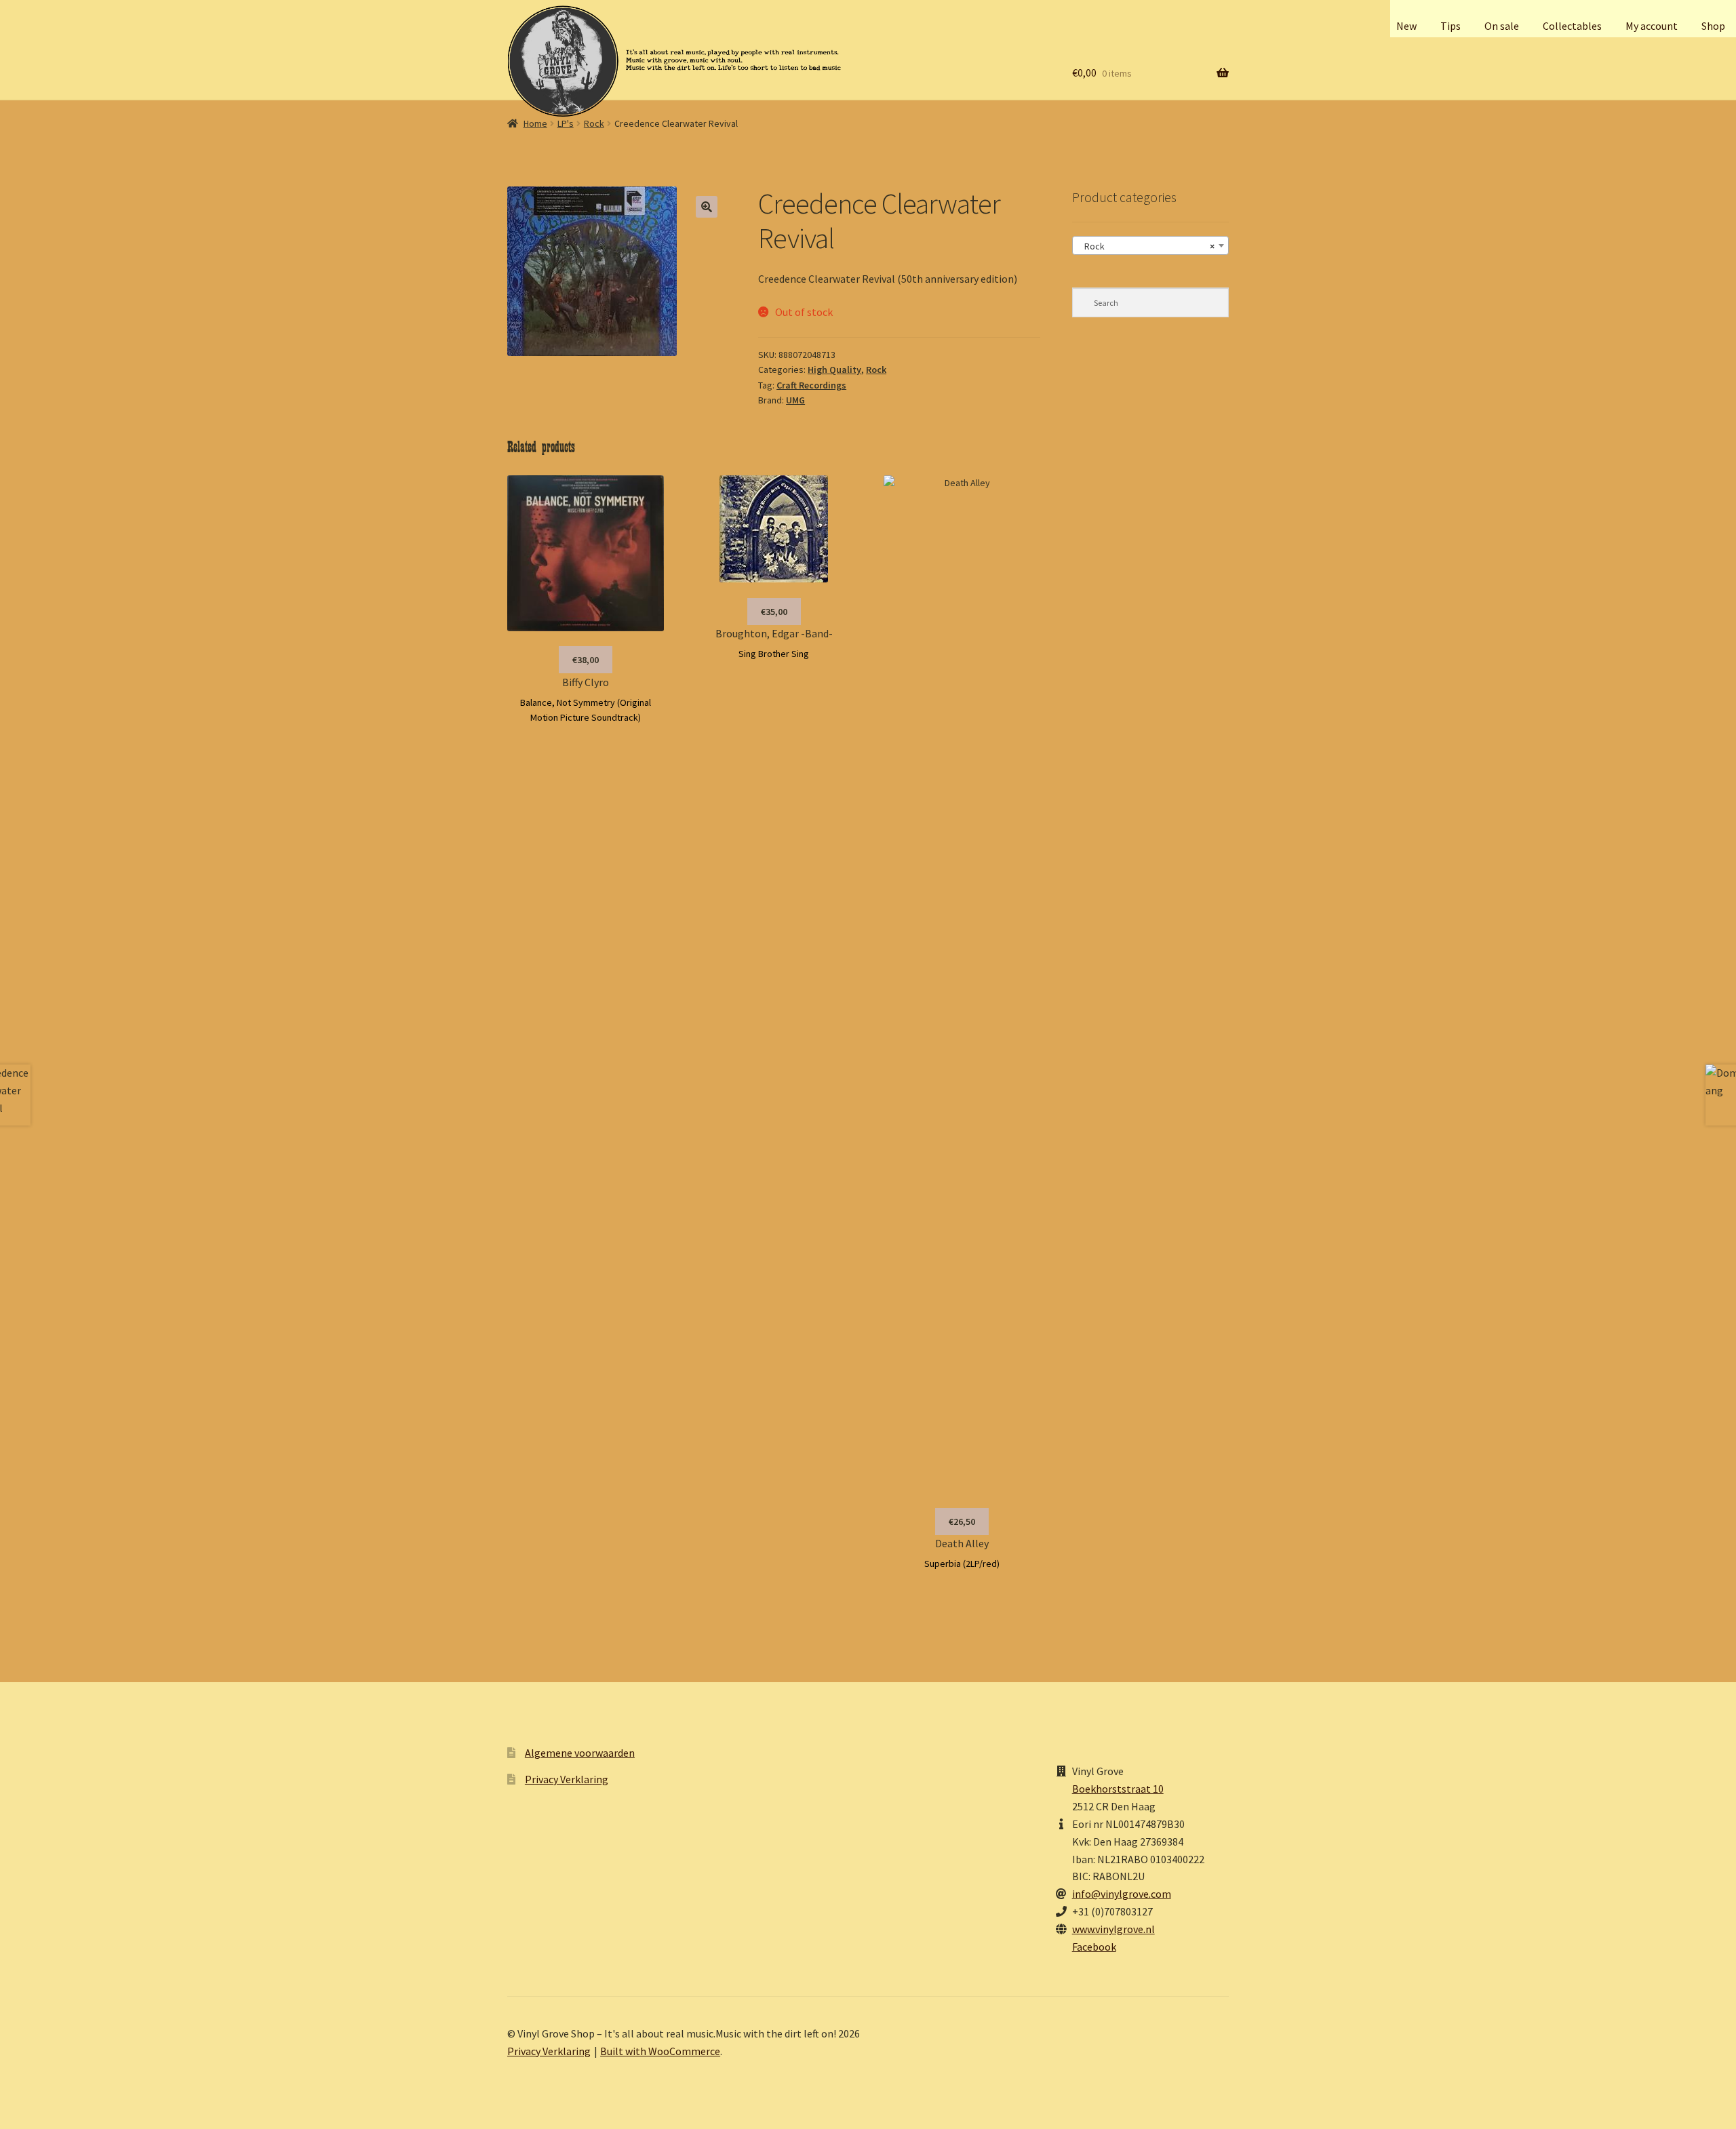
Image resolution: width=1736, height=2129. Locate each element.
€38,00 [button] (586, 660)
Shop (1713, 26)
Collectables (1572, 26)
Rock (594, 123)
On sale (1502, 26)
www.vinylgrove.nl (1113, 1929)
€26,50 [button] (962, 1521)
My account (1652, 26)
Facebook (1094, 1947)
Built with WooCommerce (660, 2051)
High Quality (834, 370)
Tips (1451, 26)
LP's (566, 123)
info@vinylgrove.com (1122, 1894)
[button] (707, 207)
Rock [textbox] (1146, 246)
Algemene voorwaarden (580, 1753)
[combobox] (1150, 245)
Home (535, 123)
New (1406, 26)
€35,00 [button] (774, 612)
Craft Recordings (811, 385)
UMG (795, 400)
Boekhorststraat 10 (1118, 1789)
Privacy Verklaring (567, 1779)
